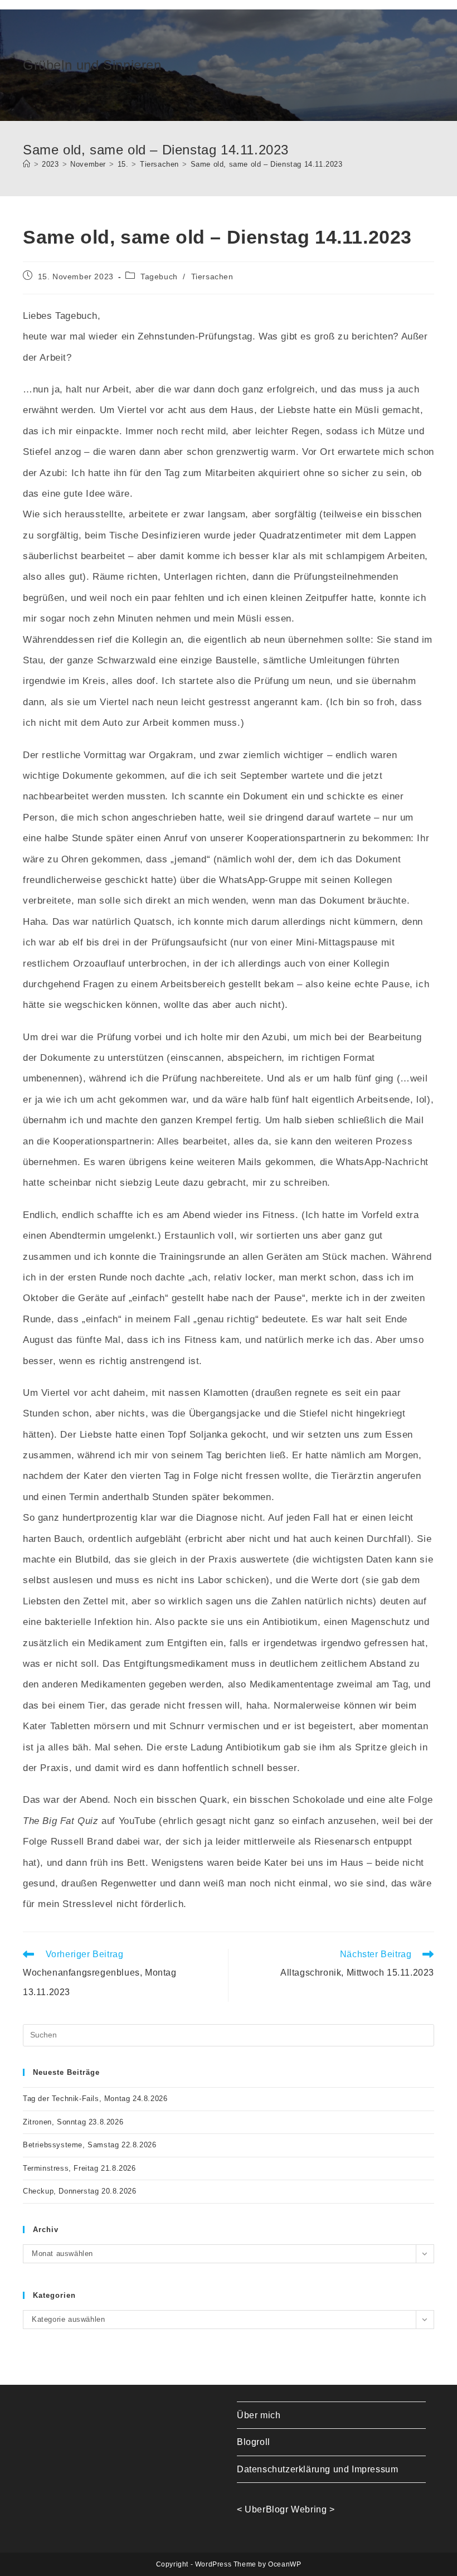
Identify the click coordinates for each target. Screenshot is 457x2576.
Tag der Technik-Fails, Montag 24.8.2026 (95, 2099)
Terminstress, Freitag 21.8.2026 (79, 2168)
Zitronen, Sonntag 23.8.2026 (73, 2122)
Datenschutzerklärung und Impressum (317, 2469)
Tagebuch (159, 276)
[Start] (27, 164)
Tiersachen (212, 276)
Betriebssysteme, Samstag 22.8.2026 (89, 2145)
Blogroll (254, 2442)
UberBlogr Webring (286, 2509)
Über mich (259, 2415)
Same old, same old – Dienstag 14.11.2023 (267, 164)
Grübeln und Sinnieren (92, 65)
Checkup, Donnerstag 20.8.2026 (79, 2191)
